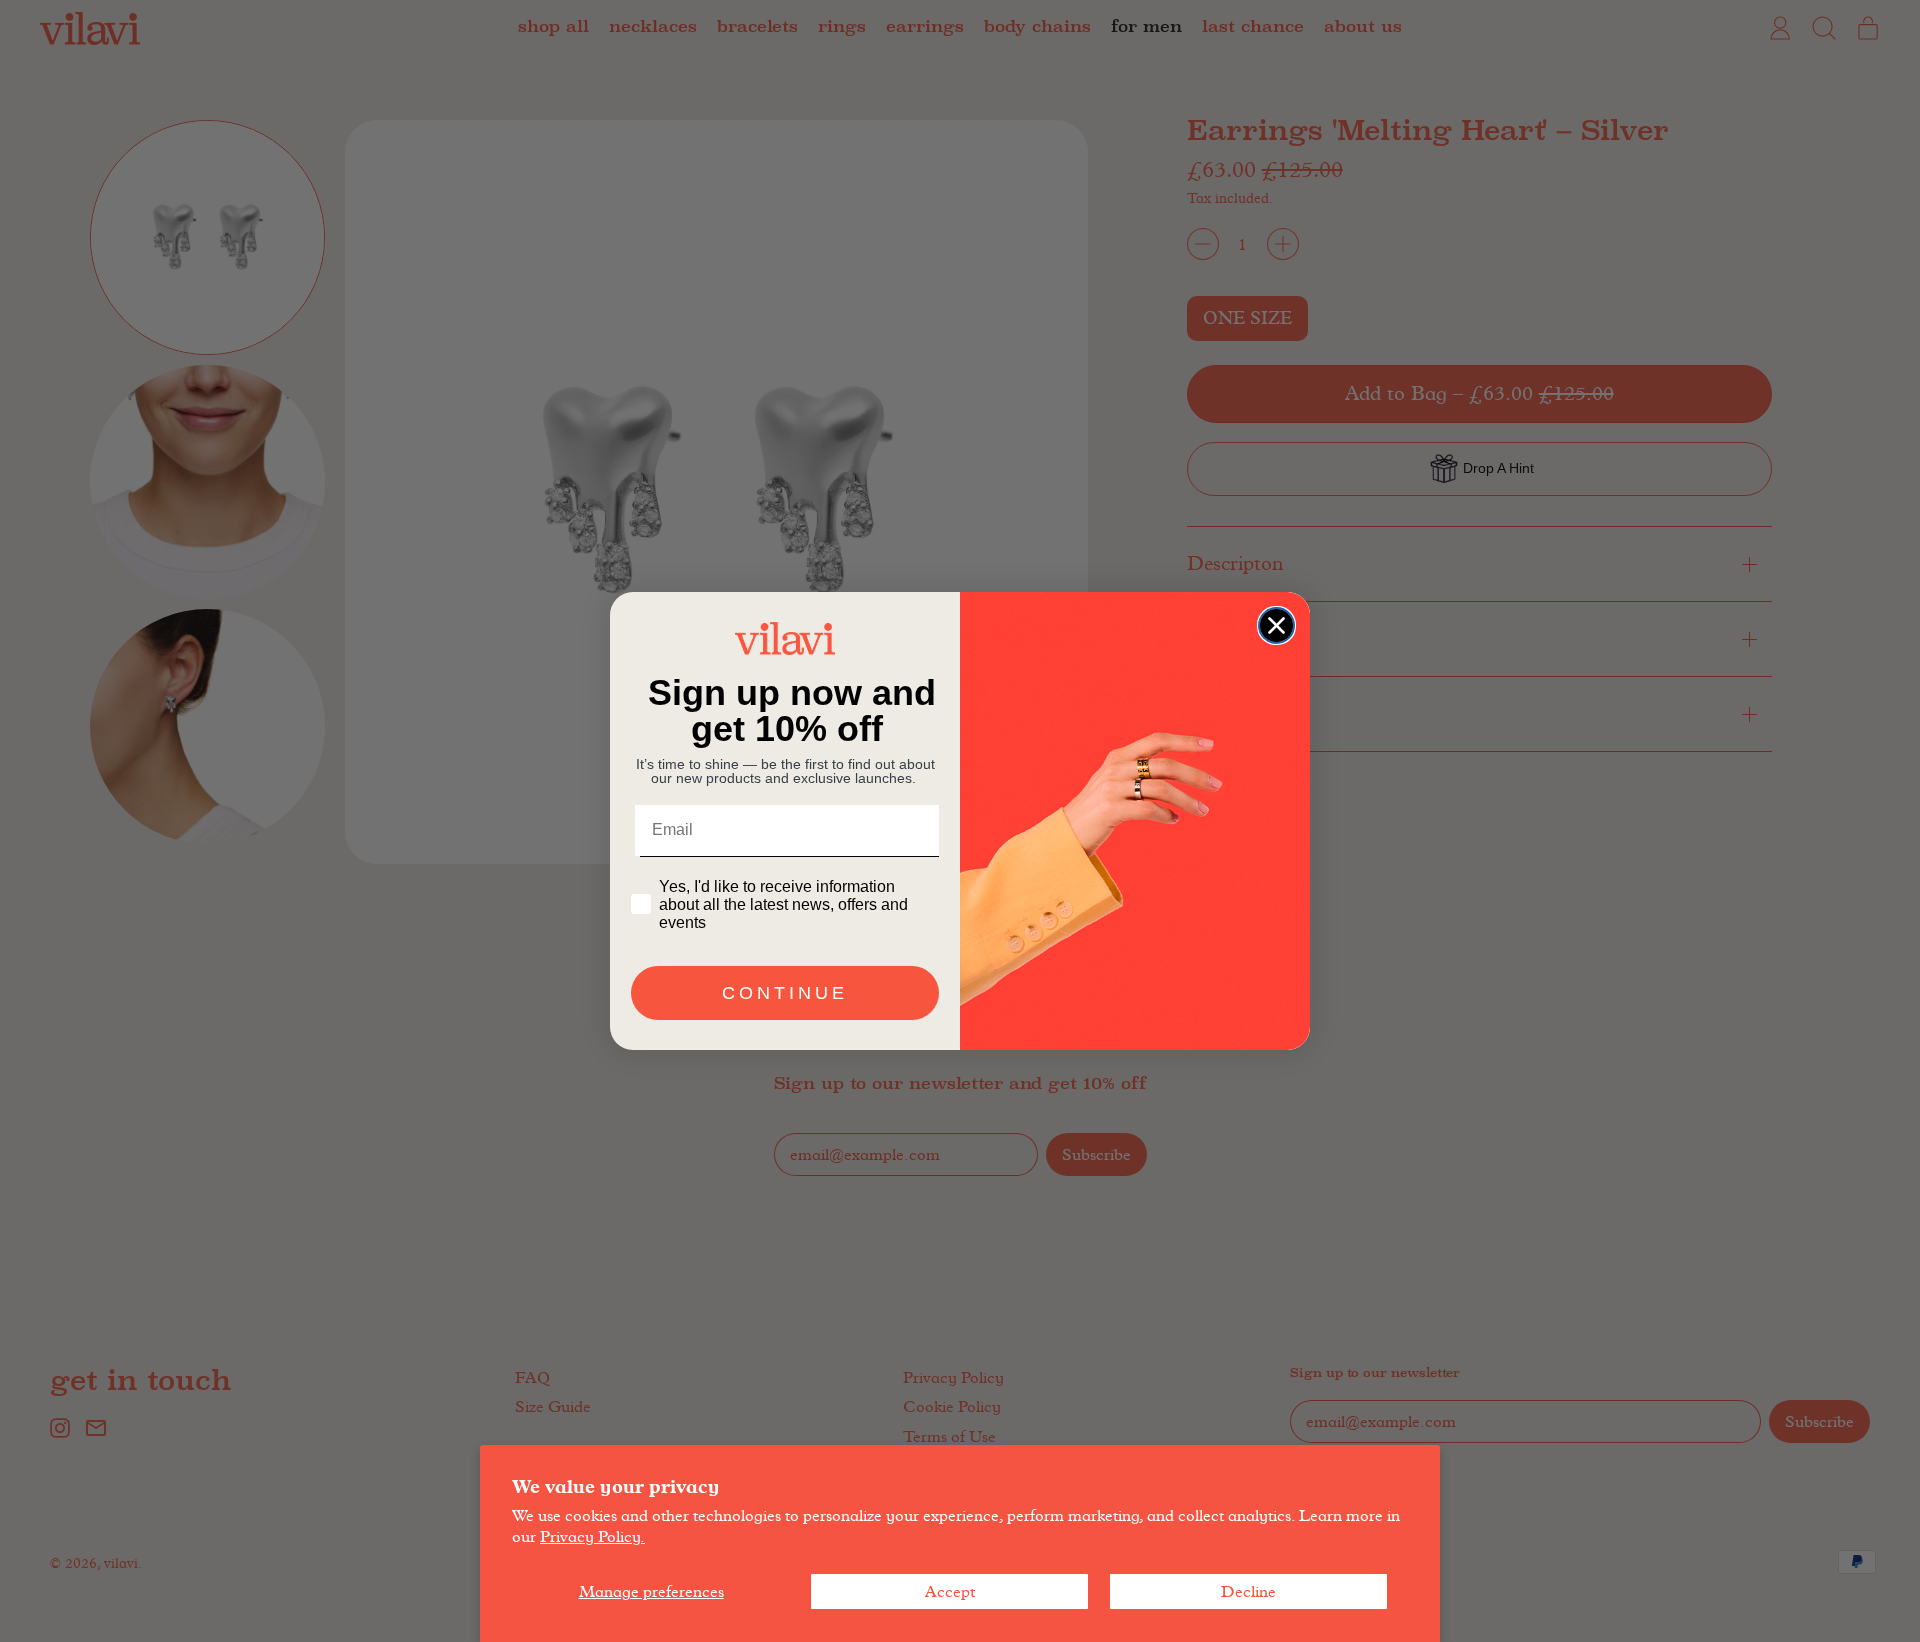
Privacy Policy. (592, 1536)
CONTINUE (785, 993)
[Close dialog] (1276, 625)
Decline (1248, 1591)
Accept (950, 1591)
